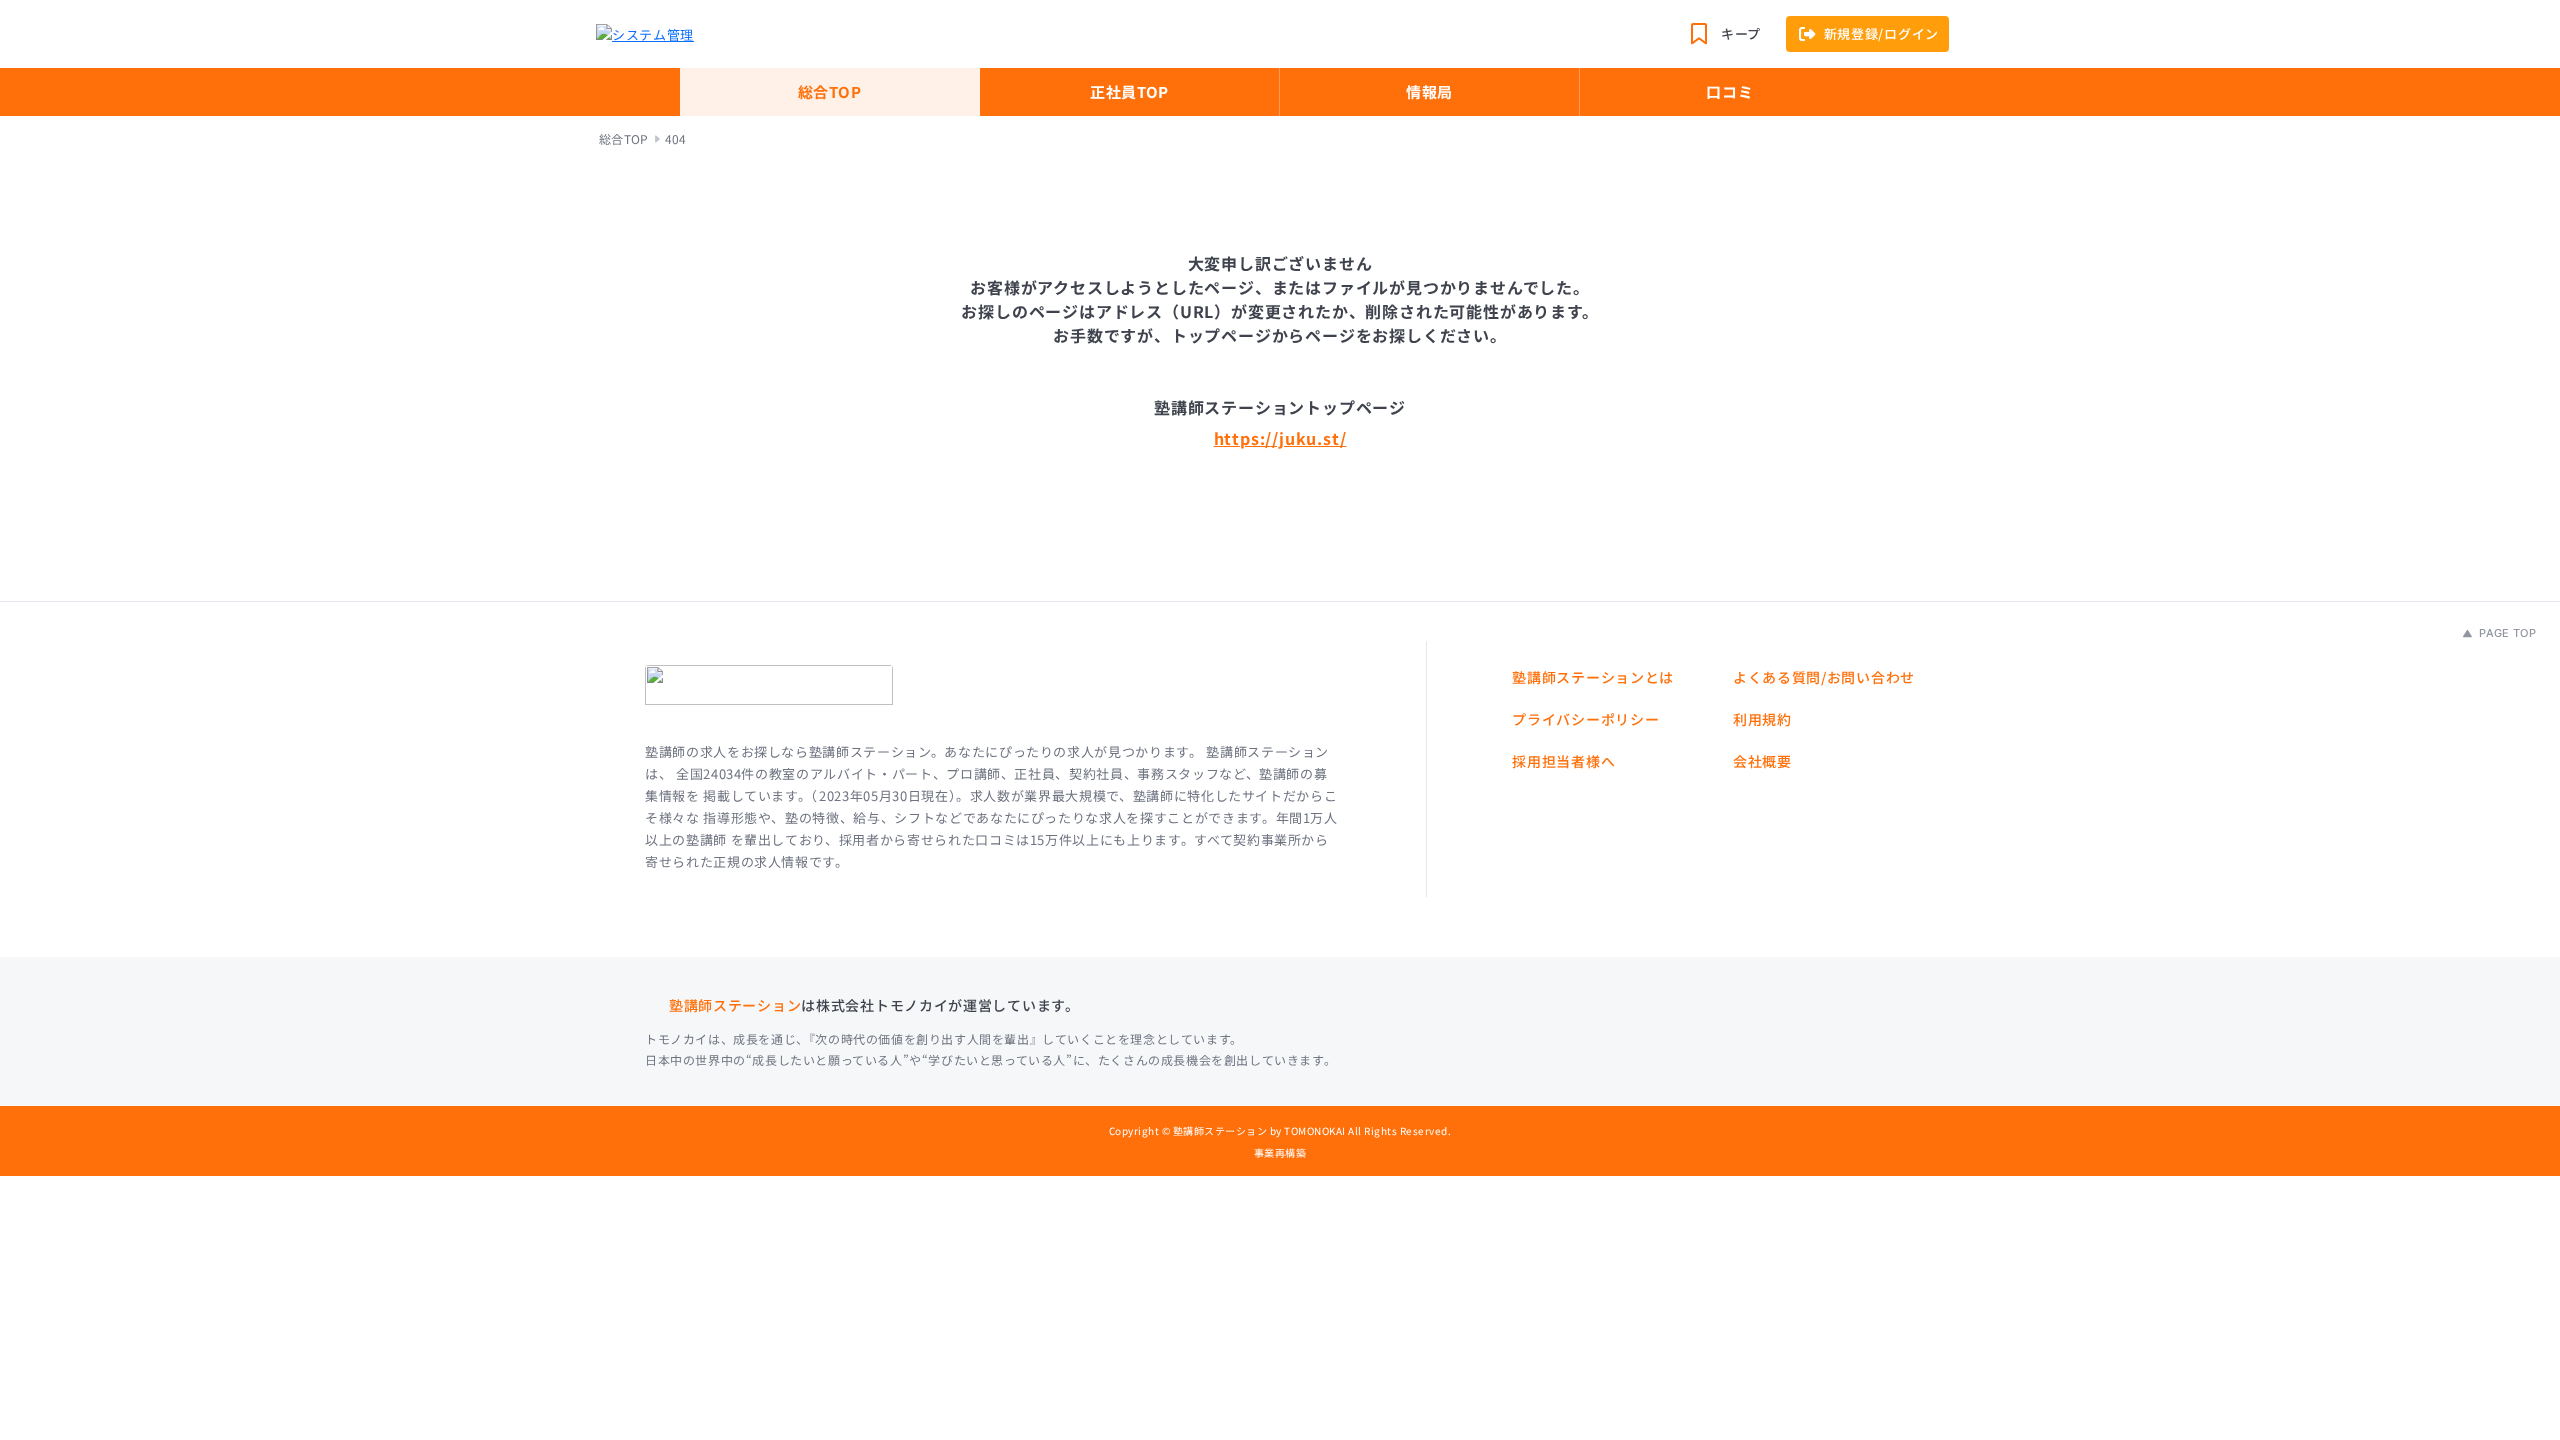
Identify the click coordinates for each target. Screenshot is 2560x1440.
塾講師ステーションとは (1593, 677)
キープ (1741, 33)
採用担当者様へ (1563, 761)
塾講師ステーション (735, 1005)
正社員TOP (1129, 91)
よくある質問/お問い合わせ (1824, 677)
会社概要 (1762, 761)
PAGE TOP (2506, 633)
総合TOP (830, 91)
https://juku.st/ (1280, 438)
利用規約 (1762, 719)
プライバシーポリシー (1585, 719)
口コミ (1729, 91)
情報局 (1429, 91)
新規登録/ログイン (1881, 33)
